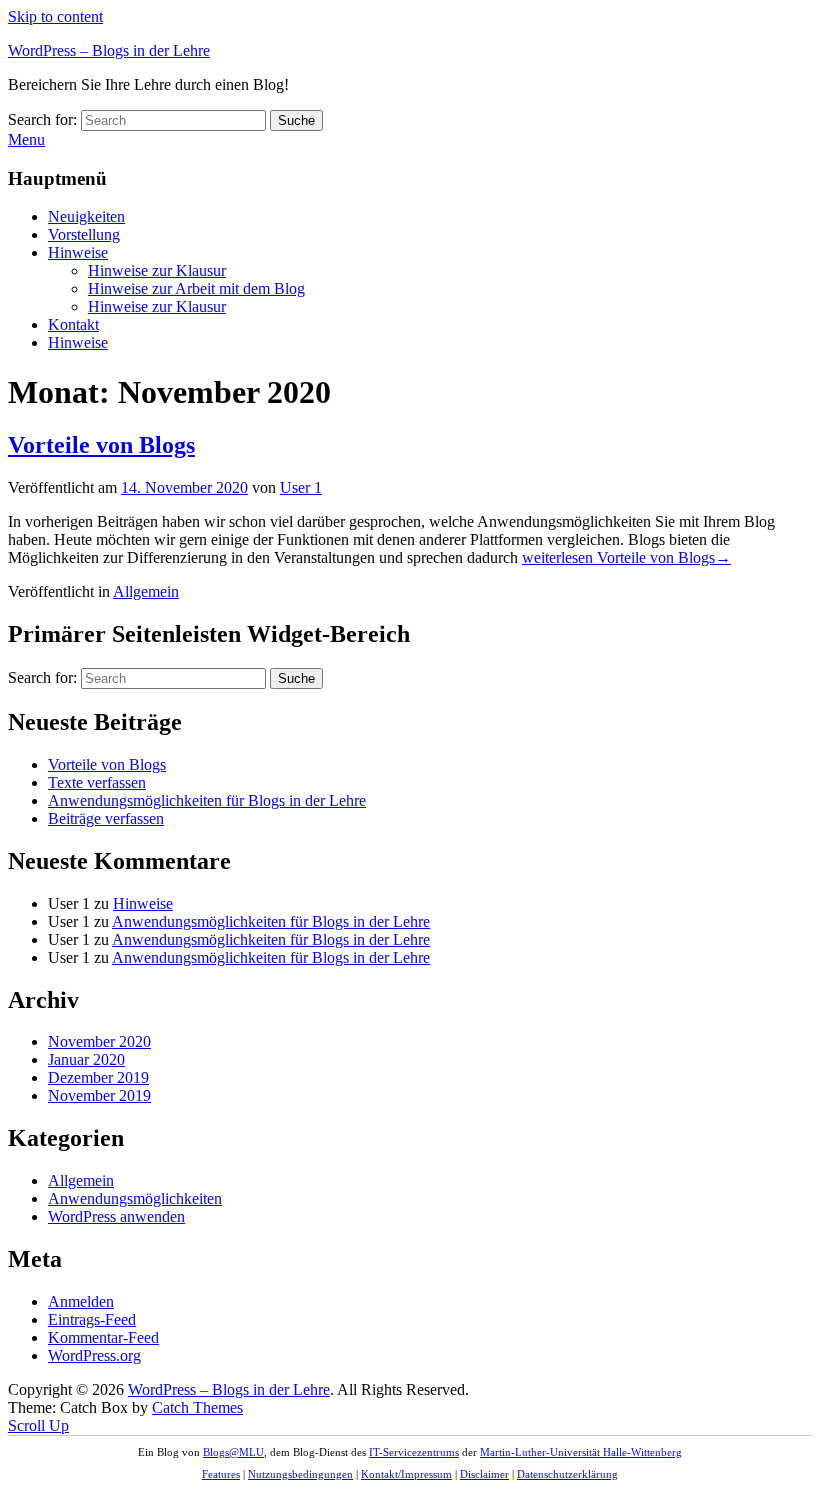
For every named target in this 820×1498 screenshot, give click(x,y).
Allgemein (146, 591)
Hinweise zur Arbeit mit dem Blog (196, 288)
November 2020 (99, 1041)
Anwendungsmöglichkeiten (135, 1198)
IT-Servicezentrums (414, 1452)
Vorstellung (84, 234)
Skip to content (55, 16)
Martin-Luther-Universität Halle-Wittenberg (581, 1452)
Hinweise (78, 252)
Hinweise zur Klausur (157, 270)
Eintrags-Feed (92, 1319)
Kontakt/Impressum (406, 1474)
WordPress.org (94, 1355)
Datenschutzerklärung (567, 1474)
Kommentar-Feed (103, 1337)
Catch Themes (197, 1407)
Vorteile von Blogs (101, 445)
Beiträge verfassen (106, 818)
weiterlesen (626, 557)
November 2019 (99, 1095)
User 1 (301, 487)
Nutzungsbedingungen (300, 1474)
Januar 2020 (86, 1059)
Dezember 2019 (98, 1077)
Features (221, 1474)
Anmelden (81, 1301)
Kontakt (73, 324)
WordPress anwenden (116, 1216)
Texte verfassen (97, 782)
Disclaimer (484, 1474)
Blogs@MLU (233, 1452)
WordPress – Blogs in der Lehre (109, 50)
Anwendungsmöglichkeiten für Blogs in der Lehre (207, 800)
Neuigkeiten (86, 216)
